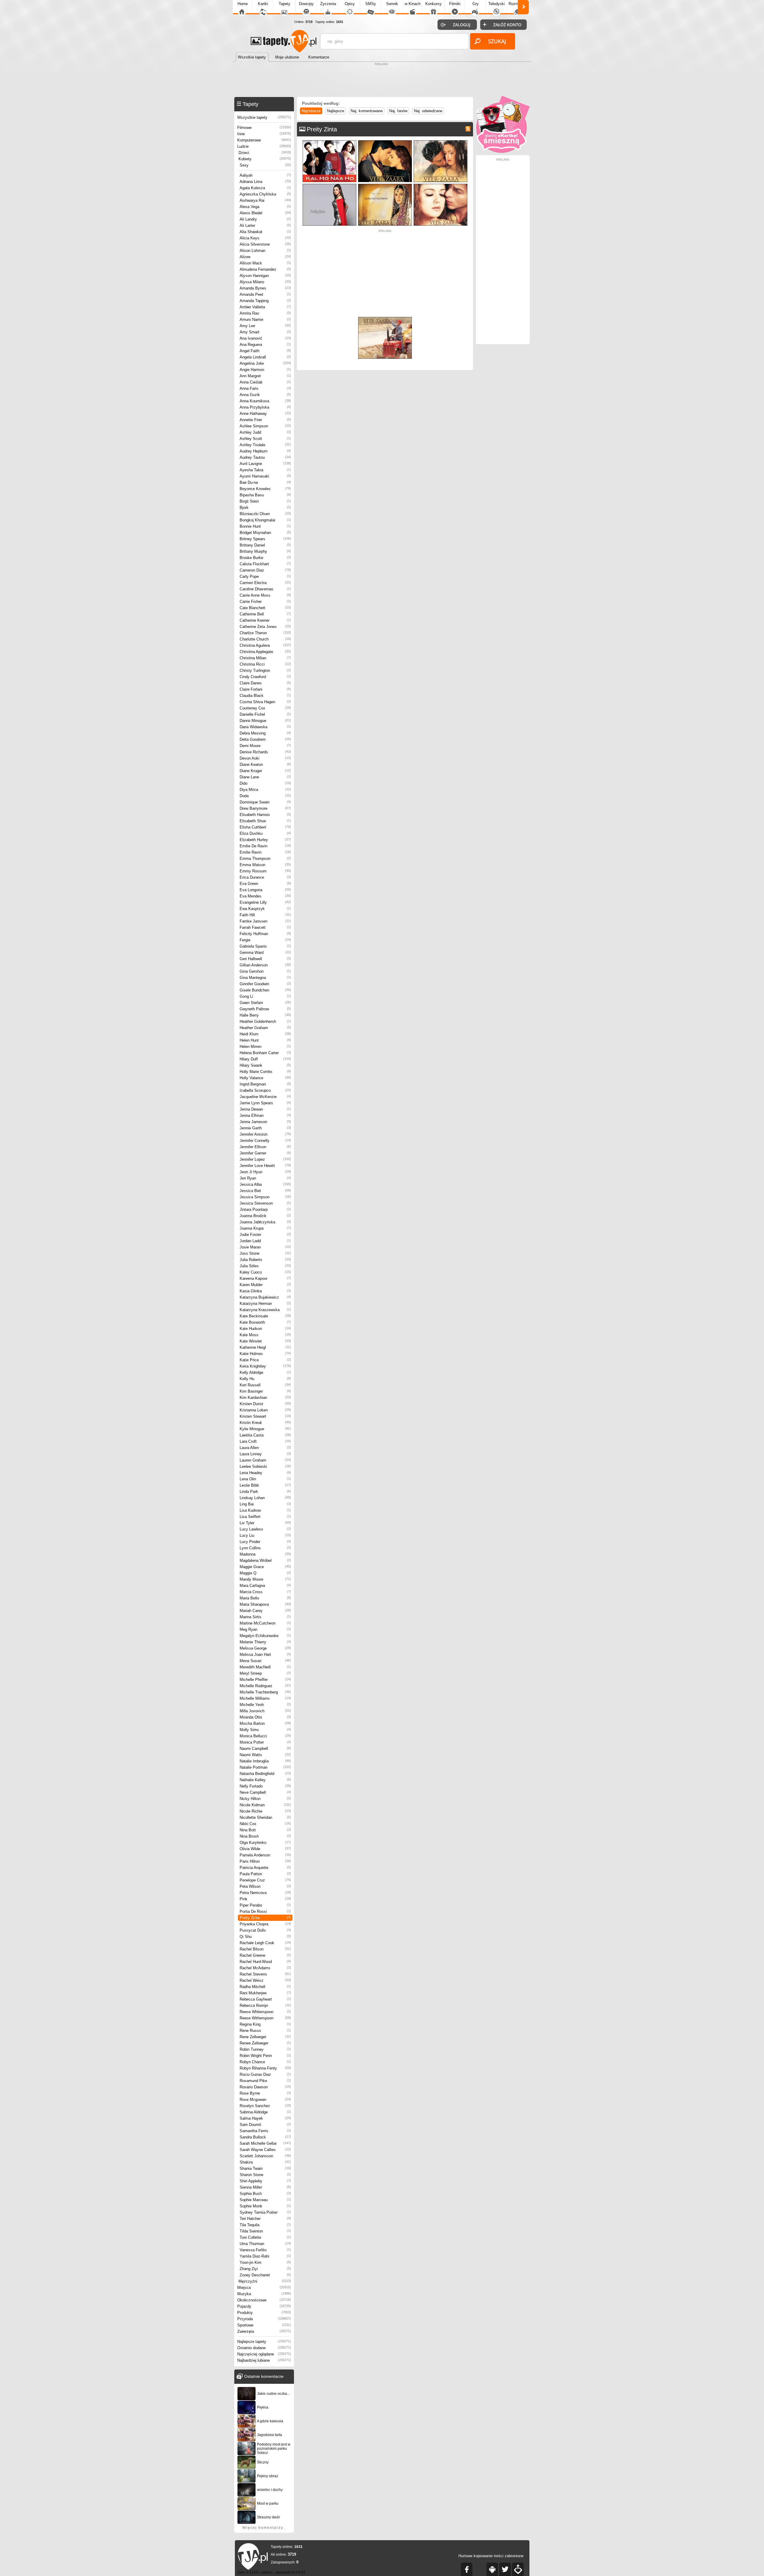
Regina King (265, 2024)
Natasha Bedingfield (265, 1774)
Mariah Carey (265, 1611)
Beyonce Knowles (265, 489)
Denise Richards (265, 752)
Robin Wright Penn (265, 2056)
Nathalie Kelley (265, 1780)
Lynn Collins (265, 1548)
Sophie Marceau (265, 2200)
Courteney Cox (265, 708)
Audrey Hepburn (265, 451)
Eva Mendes (265, 896)
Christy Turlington (265, 670)
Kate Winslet (265, 1341)
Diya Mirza (265, 790)
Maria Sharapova (265, 1604)
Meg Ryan (265, 1629)
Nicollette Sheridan (265, 1817)
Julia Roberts (265, 1260)
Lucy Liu (265, 1535)
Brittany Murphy (265, 551)
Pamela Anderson (265, 1855)
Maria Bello (265, 1598)
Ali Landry (265, 219)
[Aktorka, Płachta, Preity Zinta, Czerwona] (329, 185)
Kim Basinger (265, 1391)
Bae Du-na (265, 482)
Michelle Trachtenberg (265, 1692)
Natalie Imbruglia (265, 1761)
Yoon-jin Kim (265, 2262)
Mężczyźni (265, 2281)
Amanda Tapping (265, 301)
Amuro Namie (265, 320)
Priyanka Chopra (265, 1924)
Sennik (392, 4)
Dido (265, 783)
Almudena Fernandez (265, 269)
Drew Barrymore (265, 808)
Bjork (265, 508)
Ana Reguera (265, 345)
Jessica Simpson (265, 1197)
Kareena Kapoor (265, 1278)
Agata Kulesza (265, 188)
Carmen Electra (265, 583)
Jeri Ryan (265, 1178)
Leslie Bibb (265, 1485)
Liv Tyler (265, 1523)
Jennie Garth (265, 1128)
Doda (265, 796)
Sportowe (264, 2325)
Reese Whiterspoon (265, 2012)
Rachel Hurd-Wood (265, 1962)
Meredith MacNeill (265, 1667)
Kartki (263, 4)
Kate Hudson (265, 1329)
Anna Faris (265, 388)
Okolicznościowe (264, 2300)
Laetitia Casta (265, 1435)
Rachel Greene (265, 1955)
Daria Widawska (265, 727)
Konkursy (433, 4)
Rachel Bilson (265, 1949)
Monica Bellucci (265, 1736)
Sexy (265, 165)
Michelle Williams (265, 1698)
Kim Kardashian (265, 1398)
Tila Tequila (265, 2225)
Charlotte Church (265, 639)
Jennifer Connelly (265, 1141)
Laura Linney (265, 1454)
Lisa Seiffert (265, 1517)
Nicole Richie (265, 1811)
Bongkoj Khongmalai (265, 520)
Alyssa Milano (265, 282)
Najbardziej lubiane (264, 2360)
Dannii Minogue (265, 721)
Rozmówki (517, 4)
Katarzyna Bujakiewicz (265, 1297)
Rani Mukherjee (265, 1993)
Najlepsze (336, 111)
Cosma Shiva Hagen (265, 702)
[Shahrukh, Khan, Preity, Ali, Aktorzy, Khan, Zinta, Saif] (329, 142)
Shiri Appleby (265, 2181)
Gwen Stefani (265, 1003)
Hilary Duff (265, 1059)
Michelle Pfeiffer (265, 1680)
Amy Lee (265, 326)
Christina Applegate (265, 652)
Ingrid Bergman (265, 1084)
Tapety (285, 4)
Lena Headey (265, 1473)
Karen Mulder (265, 1285)
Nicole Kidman (265, 1805)
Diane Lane (265, 777)
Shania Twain (265, 2168)
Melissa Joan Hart (265, 1655)
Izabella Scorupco (265, 1090)
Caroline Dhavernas (265, 589)
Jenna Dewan (265, 1109)
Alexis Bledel (265, 213)
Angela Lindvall (265, 357)
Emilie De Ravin (265, 846)
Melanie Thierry (265, 1642)
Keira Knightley (265, 1366)
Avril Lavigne (265, 464)
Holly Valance (265, 1078)
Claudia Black (265, 696)
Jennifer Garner (265, 1153)
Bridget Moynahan (265, 533)
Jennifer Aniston (265, 1134)
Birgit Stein (265, 501)
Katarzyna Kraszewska (265, 1310)
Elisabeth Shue (265, 821)
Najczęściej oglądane (264, 2354)
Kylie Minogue (265, 1429)
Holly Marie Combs (265, 1072)
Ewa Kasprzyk (265, 909)
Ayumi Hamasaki (265, 476)
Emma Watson (265, 865)
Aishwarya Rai (265, 200)
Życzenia (328, 4)
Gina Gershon (265, 971)
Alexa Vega (265, 207)
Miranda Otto (265, 1717)
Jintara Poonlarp (265, 1210)
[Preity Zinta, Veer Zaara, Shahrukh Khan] (385, 142)
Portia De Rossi (265, 1911)
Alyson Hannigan (265, 276)
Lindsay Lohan (265, 1498)
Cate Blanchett (265, 608)
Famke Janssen (265, 921)
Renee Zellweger (265, 2043)
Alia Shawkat (265, 232)
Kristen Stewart (265, 1416)
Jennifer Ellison (265, 1147)
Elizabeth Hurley (265, 840)
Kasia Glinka (265, 1291)
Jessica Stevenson (265, 1203)
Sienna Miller (265, 2187)
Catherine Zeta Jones (265, 627)
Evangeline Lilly (265, 902)
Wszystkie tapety (264, 117)
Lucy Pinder (265, 1542)
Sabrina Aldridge (265, 2112)
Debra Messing (265, 733)
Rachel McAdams (265, 1968)
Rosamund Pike (265, 2081)
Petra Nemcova (265, 1893)
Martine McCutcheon (265, 1623)
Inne (264, 134)
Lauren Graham (265, 1460)
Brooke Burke (265, 558)
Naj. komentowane (367, 111)
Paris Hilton (265, 1861)
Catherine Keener (265, 620)
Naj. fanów (398, 111)
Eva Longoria (265, 890)
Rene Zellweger (265, 2037)
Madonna (265, 1554)
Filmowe (264, 128)
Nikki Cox (265, 1824)
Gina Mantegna (265, 978)
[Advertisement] (382, 81)
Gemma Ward (265, 953)
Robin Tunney (265, 2049)
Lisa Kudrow (265, 1510)
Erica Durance (265, 877)
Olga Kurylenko (265, 1843)
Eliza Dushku (265, 833)
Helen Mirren (265, 1047)
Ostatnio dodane (264, 2348)
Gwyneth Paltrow (265, 1009)
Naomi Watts (265, 1755)
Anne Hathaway (265, 414)
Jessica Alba (265, 1184)
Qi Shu (265, 1937)
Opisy (350, 4)
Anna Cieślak (265, 382)
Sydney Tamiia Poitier (265, 2212)
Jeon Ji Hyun (265, 1172)
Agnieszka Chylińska (265, 194)
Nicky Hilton (265, 1799)
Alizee (265, 257)
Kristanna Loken (265, 1410)
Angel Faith (265, 351)
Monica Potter (265, 1742)
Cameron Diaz (265, 570)
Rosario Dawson (265, 2087)
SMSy (371, 4)
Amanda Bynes (265, 288)
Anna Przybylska (265, 407)
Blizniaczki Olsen (265, 514)
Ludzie (264, 146)
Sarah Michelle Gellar (265, 2143)
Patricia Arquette (265, 1868)
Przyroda (264, 2319)
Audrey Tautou (265, 457)
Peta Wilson (265, 1886)
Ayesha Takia (265, 470)
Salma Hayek (265, 2118)
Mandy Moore (265, 1579)
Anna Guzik (265, 395)
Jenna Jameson (265, 1122)
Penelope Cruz (265, 1880)
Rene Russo (265, 2031)
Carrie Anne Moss (265, 595)
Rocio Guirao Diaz (265, 2074)
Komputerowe (264, 140)
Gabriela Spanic (265, 946)
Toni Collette (265, 2237)
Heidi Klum (265, 1034)
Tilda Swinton (265, 2231)
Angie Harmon (265, 370)
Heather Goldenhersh (265, 1021)
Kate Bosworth (265, 1322)
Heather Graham (265, 1028)
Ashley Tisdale (265, 445)
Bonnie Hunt (265, 526)
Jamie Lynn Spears (265, 1103)
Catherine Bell (265, 614)
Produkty (264, 2313)
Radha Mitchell (265, 1987)
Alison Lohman (265, 251)
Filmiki (455, 4)
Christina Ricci (265, 664)
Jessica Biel (265, 1191)
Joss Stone (265, 1253)
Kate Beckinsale (265, 1316)
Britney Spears (265, 539)
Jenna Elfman (265, 1115)
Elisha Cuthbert (265, 827)
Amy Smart (265, 332)
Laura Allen (265, 1448)
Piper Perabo (265, 1905)
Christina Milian (265, 658)
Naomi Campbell (265, 1749)
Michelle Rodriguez (265, 1686)
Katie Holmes (265, 1354)
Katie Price (265, 1360)
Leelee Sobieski (265, 1466)
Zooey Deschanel (265, 2275)
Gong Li (265, 996)
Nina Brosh (265, 1836)
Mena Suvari (265, 1661)
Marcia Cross (265, 1592)
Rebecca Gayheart (265, 1999)
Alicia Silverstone (265, 244)
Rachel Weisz (265, 1980)
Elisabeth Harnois (265, 815)
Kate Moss (265, 1335)
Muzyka (264, 2294)
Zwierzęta (264, 2331)
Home (243, 4)
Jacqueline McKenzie (265, 1097)
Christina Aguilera (265, 645)
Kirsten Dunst (265, 1404)
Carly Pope (265, 576)
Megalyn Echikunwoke (265, 1636)
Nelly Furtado (265, 1786)
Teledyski (496, 4)
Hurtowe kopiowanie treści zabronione (491, 2556)
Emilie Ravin (265, 852)
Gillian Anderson (265, 965)
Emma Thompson (265, 859)
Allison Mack (265, 263)
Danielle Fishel (265, 714)
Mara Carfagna (265, 1586)
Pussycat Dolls (265, 1930)
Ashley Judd (265, 432)
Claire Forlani (265, 689)
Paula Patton (265, 1874)
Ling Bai (265, 1504)
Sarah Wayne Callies (265, 2150)
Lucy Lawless (265, 1529)
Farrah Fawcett (265, 927)
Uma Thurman (265, 2244)
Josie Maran (265, 1247)
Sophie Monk (265, 2206)
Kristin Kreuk (265, 1423)
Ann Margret (265, 376)
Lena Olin (265, 1479)
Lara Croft (265, 1441)
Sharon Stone (265, 2175)
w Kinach (413, 4)
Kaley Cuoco (265, 1272)
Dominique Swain (265, 802)
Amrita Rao (265, 313)
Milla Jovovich (265, 1711)
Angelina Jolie (265, 363)
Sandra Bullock (265, 2137)
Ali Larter (265, 225)
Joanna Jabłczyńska (265, 1222)
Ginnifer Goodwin (265, 984)
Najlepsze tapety (264, 2342)
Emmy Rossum (265, 871)
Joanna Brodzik (265, 1216)
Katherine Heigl (265, 1347)
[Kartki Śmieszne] (503, 151)
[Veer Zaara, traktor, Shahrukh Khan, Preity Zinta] (385, 318)
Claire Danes (265, 683)
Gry (476, 4)
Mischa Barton (265, 1723)
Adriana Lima (265, 182)
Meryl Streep (265, 1673)
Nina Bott (265, 1830)
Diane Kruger (265, 771)
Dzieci (265, 153)
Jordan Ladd (265, 1241)
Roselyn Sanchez (265, 2106)
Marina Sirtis (265, 1617)
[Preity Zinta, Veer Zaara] (385, 185)
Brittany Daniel (265, 545)
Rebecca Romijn (265, 2005)
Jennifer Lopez (265, 1159)
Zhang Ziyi (265, 2269)
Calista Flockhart (265, 564)
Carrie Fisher (265, 602)
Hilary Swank (265, 1065)
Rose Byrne (265, 2093)
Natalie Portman (265, 1767)
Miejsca (264, 2288)
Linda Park (265, 1492)
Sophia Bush (265, 2194)
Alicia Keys (265, 238)
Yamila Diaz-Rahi (265, 2256)
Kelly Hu (265, 1379)
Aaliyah (265, 175)
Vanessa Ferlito (265, 2250)
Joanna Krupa (265, 1228)
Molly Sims (265, 1730)
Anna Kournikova (265, 401)
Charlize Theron (265, 633)
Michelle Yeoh (265, 1705)
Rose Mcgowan (265, 2100)
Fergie (265, 940)
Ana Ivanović (265, 338)
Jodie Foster (265, 1235)
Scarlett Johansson (265, 2156)
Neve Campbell (265, 1792)
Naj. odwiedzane (428, 111)
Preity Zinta (265, 1918)
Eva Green (265, 884)
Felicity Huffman (265, 934)
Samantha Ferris (265, 2131)
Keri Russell (265, 1385)
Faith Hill (265, 915)
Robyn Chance (265, 2062)
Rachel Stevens (265, 1974)
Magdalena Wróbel (265, 1560)
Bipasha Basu (265, 495)
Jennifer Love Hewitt (265, 1166)
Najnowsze (311, 111)
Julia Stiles (265, 1266)
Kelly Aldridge (265, 1372)
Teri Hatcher (265, 2219)
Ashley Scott (265, 439)
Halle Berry (265, 1015)
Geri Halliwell (265, 959)
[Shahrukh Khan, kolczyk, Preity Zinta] (440, 185)
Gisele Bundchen (265, 990)
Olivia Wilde (265, 1849)
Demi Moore (265, 746)
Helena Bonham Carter (265, 1053)
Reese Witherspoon (265, 2018)
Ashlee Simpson (265, 426)
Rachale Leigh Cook (265, 1943)
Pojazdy (264, 2306)
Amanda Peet (265, 294)
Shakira (265, 2162)
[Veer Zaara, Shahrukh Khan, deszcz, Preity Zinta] (440, 142)
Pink (265, 1899)
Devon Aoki (265, 758)
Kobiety (265, 159)
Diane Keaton (265, 765)
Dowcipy (306, 4)
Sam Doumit (265, 2125)
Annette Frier (265, 420)
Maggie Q (265, 1573)
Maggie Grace (265, 1567)
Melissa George (265, 1648)
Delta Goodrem (265, 739)
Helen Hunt (265, 1040)
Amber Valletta (265, 307)
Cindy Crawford (265, 677)
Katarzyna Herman (265, 1304)
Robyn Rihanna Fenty (265, 2068)
